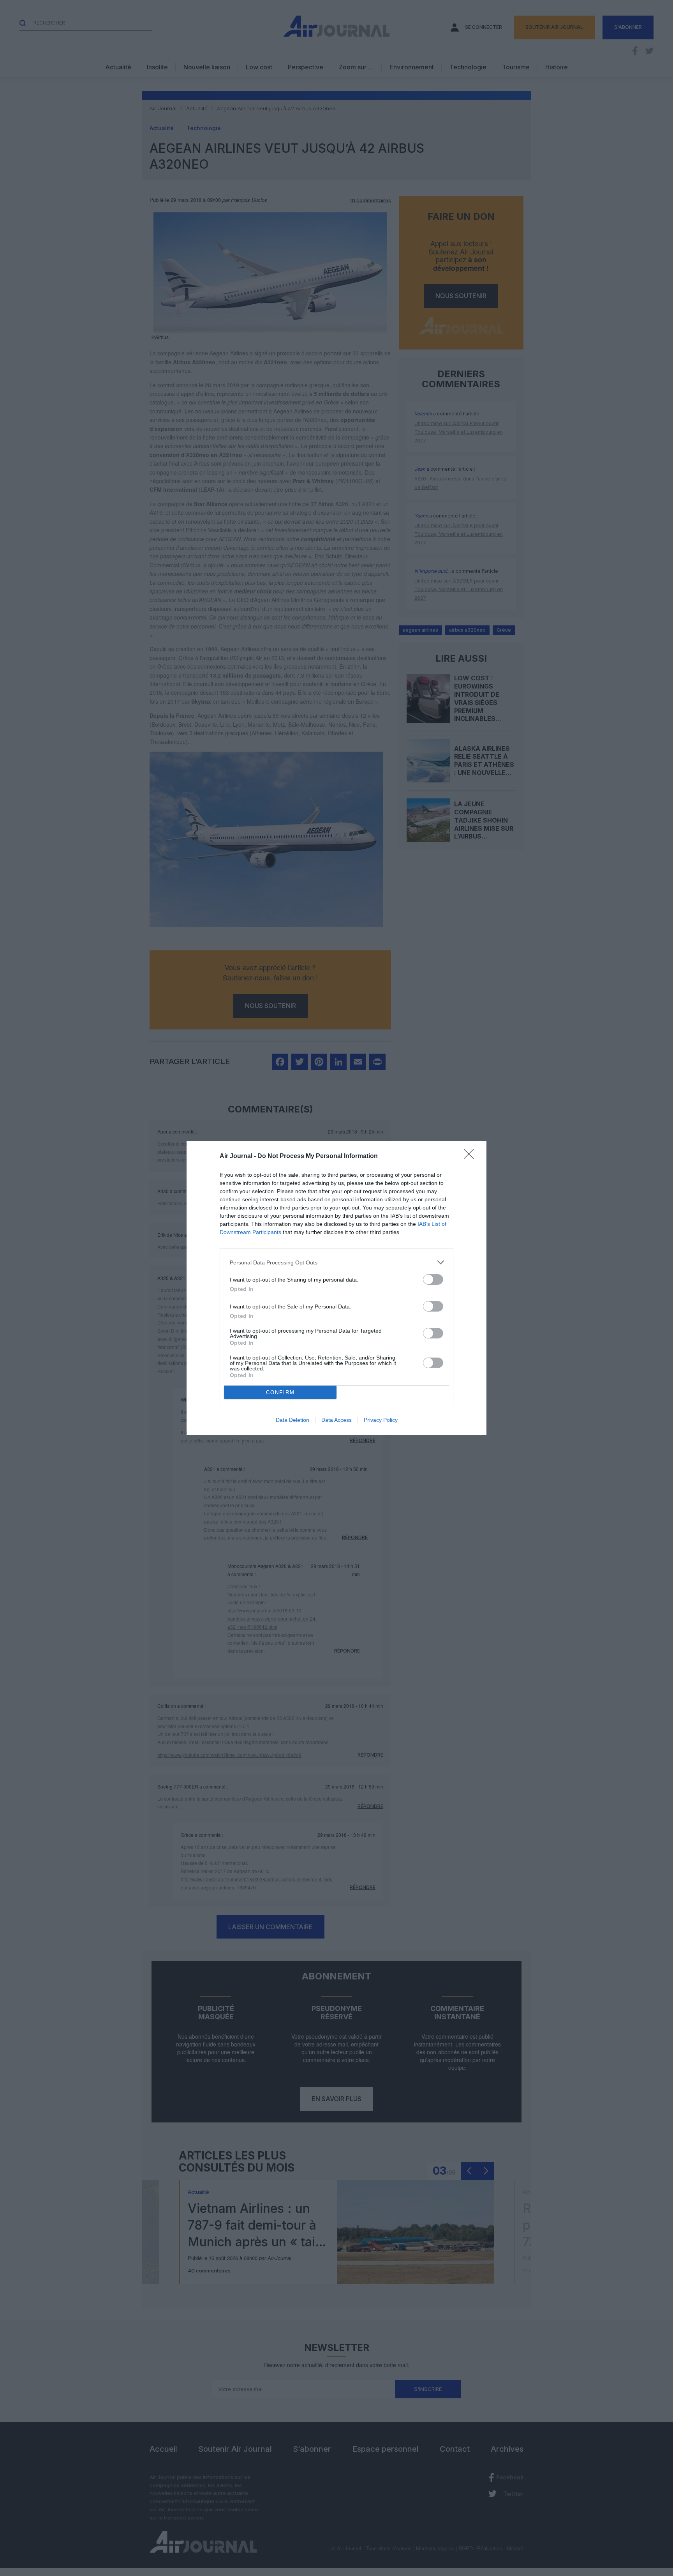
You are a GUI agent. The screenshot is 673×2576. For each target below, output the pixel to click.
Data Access (336, 1420)
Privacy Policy (381, 1420)
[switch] (433, 1279)
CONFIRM (280, 1392)
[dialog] (336, 1288)
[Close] (471, 1156)
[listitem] (336, 1262)
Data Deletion (292, 1420)
